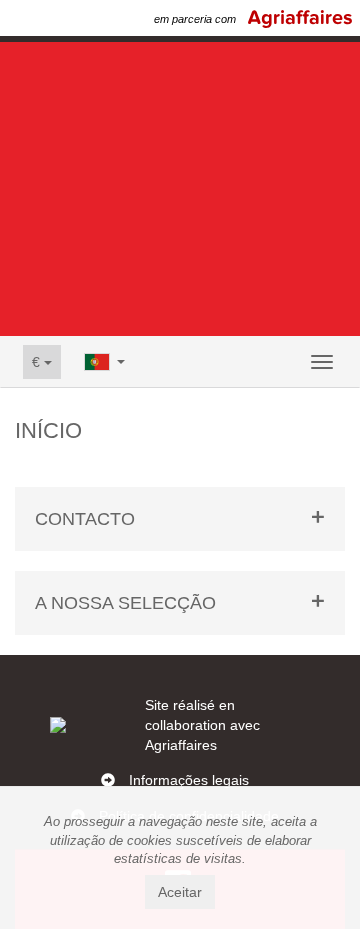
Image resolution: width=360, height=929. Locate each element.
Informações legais (189, 780)
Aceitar (180, 892)
